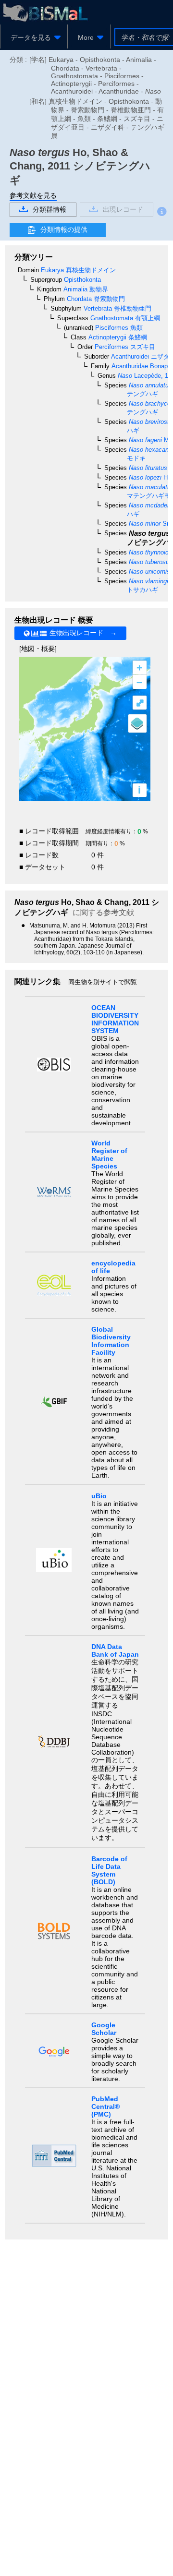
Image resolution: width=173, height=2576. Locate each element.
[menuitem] (34, 37)
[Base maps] (137, 723)
